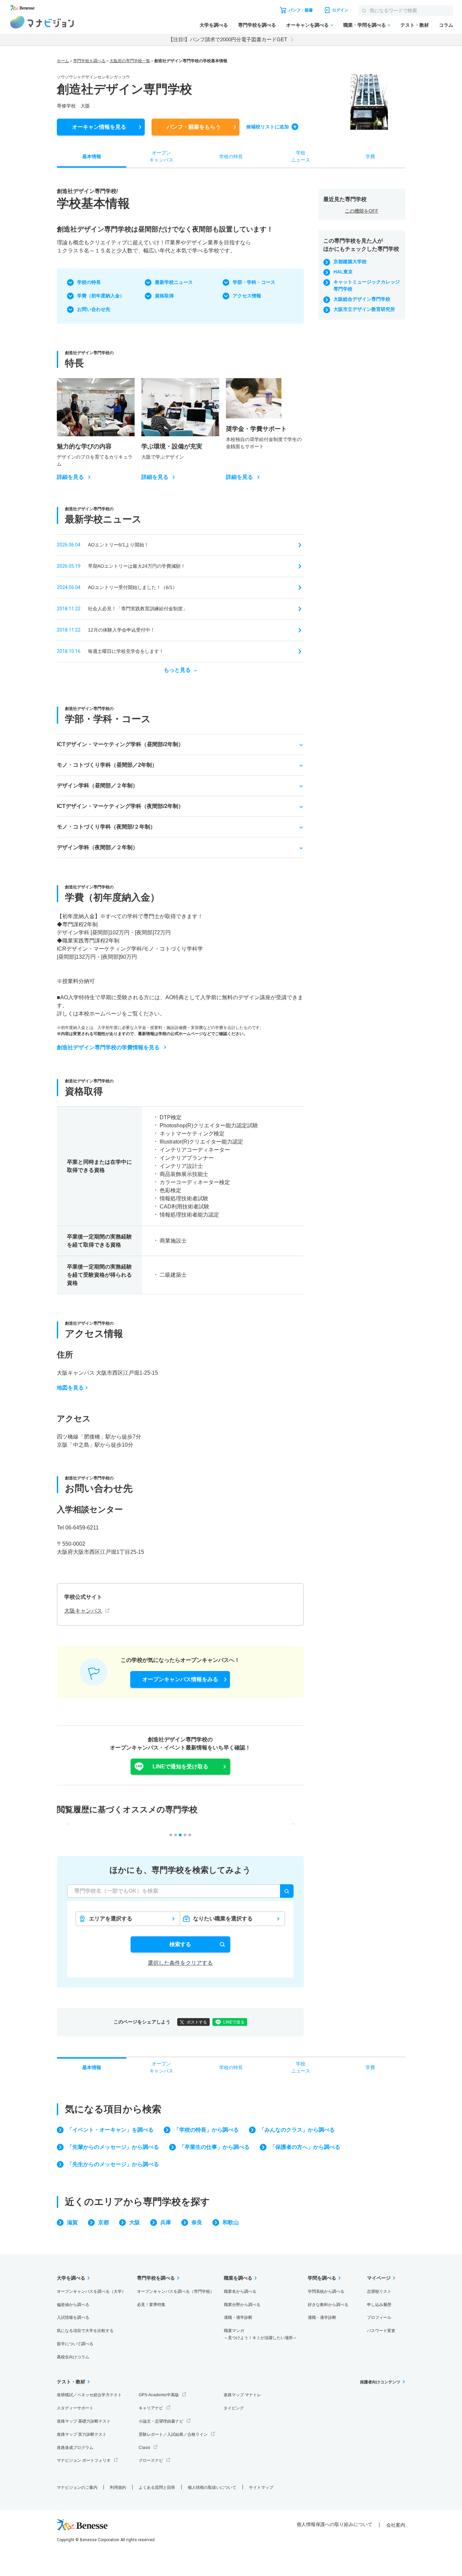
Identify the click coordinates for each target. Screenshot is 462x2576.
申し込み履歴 (379, 2305)
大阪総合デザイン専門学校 (362, 299)
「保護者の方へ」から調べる (305, 2147)
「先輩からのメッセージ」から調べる (113, 2147)
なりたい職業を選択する (223, 1919)
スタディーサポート (75, 2408)
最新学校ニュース (174, 282)
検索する (180, 1944)
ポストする (197, 2022)
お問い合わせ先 (94, 309)
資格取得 (164, 296)
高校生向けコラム (73, 2357)
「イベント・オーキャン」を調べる (110, 2130)
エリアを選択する (111, 1919)
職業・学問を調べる (365, 25)
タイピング (234, 2408)
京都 (103, 2222)
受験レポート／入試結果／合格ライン (173, 2434)
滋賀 (72, 2222)
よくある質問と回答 (157, 2487)
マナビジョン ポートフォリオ (84, 2460)
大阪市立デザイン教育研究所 (364, 309)
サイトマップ (261, 2487)
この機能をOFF (362, 211)
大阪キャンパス (83, 1611)
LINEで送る (234, 2022)
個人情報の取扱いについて (212, 2487)
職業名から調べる (240, 2291)
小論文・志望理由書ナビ (161, 2421)
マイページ (379, 2278)
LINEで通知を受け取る (180, 1767)
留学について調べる (75, 2344)
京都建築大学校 (350, 262)
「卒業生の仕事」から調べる (214, 2147)
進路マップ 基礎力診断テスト (84, 2421)
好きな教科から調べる (328, 2305)
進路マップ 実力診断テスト (82, 2434)
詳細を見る (70, 477)
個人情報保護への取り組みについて (334, 2524)
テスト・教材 (415, 25)
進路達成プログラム (75, 2448)
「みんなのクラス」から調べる (297, 2130)
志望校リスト (379, 2291)
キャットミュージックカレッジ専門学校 (367, 285)
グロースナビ (151, 2460)
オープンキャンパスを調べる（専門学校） (176, 2291)
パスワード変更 (381, 2331)
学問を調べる (322, 2278)
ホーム (63, 61)
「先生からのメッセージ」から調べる (113, 2164)
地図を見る (70, 1388)
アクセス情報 (247, 296)
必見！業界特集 (151, 2305)
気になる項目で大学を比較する (85, 2331)
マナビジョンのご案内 (77, 2487)
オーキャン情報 (99, 127)
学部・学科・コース (254, 282)
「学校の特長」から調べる (206, 2130)
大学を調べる (214, 25)
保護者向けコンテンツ (380, 2382)
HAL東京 (343, 272)
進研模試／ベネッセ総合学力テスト (89, 2395)
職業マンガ (260, 2334)
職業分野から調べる (242, 2305)
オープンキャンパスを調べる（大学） (91, 2291)
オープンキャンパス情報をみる (180, 1679)
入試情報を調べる (73, 2317)
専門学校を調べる (257, 25)
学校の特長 (89, 282)
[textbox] (180, 1891)
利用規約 (118, 2487)
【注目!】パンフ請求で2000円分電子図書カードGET (228, 39)
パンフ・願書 (194, 127)
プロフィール (379, 2317)
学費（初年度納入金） (101, 296)
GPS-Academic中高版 (159, 2395)
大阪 (135, 2222)
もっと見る (177, 670)
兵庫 (166, 2222)
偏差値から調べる (73, 2305)
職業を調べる (238, 2278)
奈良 (197, 2222)
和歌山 (231, 2222)
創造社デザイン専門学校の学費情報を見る (108, 1047)
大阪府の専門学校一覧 (130, 61)
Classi (144, 2448)
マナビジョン (42, 22)
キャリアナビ (151, 2408)
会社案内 (396, 2525)
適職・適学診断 (238, 2317)
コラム (446, 25)
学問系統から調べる (326, 2291)
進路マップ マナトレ (242, 2395)
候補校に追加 (268, 127)
